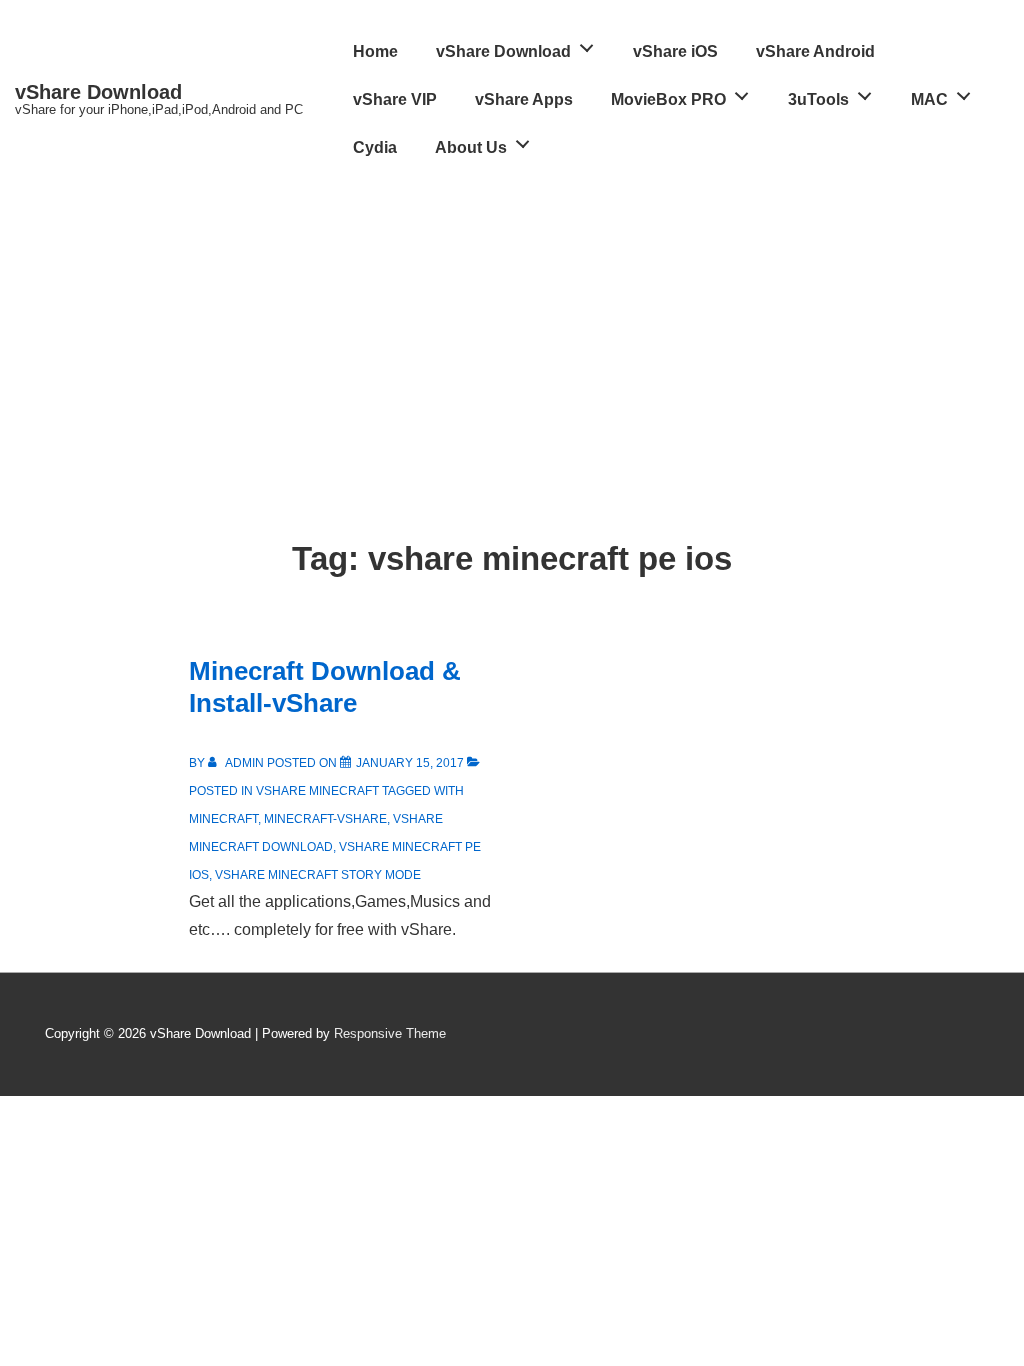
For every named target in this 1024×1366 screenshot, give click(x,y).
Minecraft (223, 819)
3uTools (818, 99)
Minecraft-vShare (325, 819)
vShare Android (815, 51)
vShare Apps (524, 99)
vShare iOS (675, 51)
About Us (471, 147)
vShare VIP (395, 99)
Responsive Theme (390, 1033)
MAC (929, 99)
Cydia (375, 147)
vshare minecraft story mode (318, 875)
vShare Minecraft (317, 791)
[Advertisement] (512, 322)
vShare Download (98, 92)
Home (375, 51)
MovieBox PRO (668, 99)
